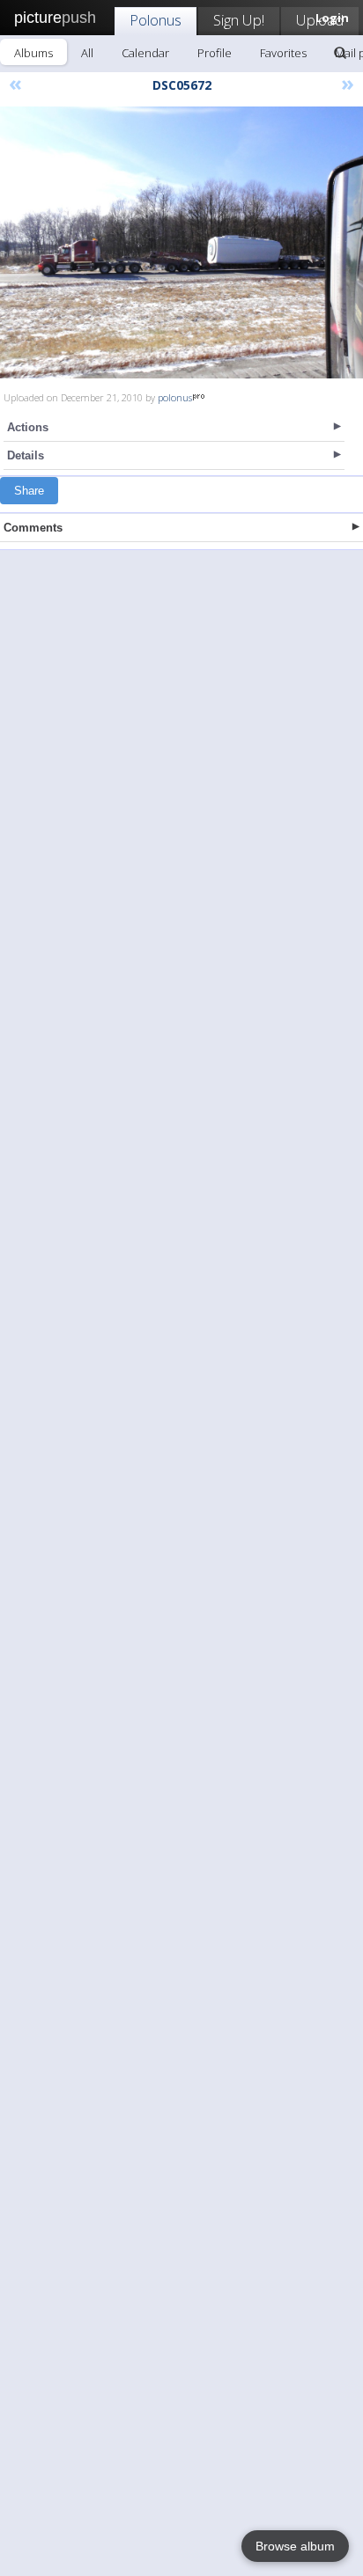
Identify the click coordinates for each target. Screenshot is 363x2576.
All (87, 53)
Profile (215, 53)
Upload (320, 20)
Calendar (145, 53)
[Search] (340, 53)
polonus (175, 397)
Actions (28, 427)
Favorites (283, 53)
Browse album (295, 2546)
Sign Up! (239, 20)
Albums (33, 53)
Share (29, 491)
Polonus (156, 20)
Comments (33, 528)
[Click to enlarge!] (181, 242)
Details (26, 455)
